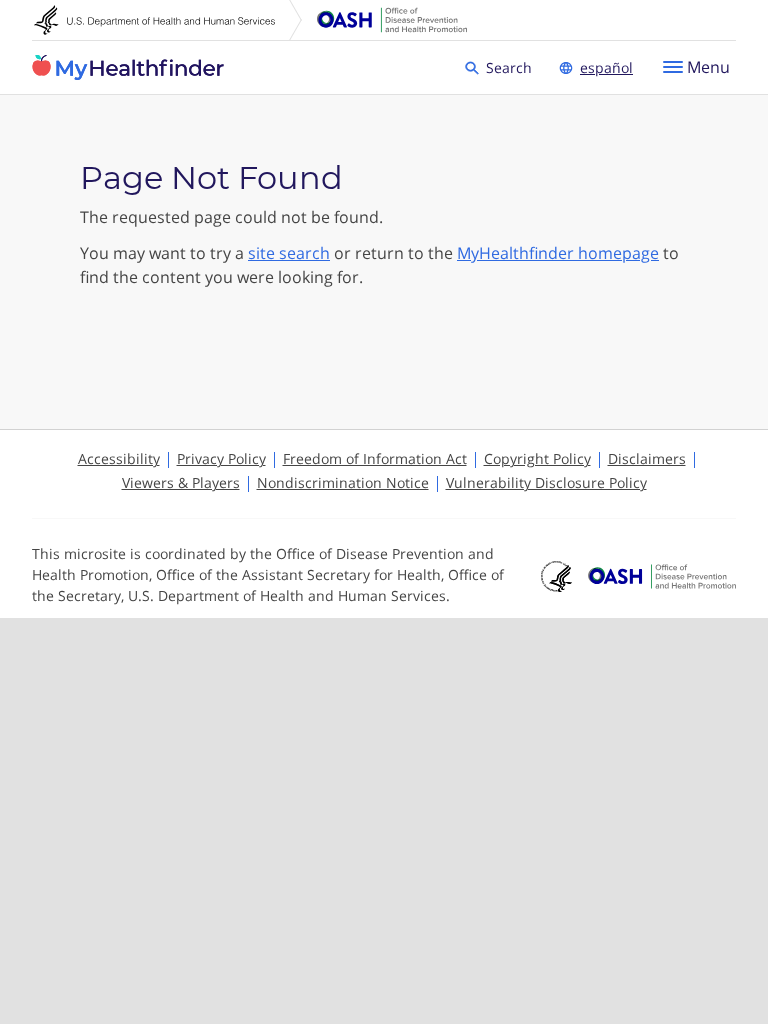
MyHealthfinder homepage (558, 253)
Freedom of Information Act (375, 458)
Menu (708, 67)
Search (512, 66)
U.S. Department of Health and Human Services (168, 20)
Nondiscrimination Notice (343, 482)
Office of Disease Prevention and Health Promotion (392, 20)
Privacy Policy (221, 458)
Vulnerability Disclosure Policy (546, 482)
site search (289, 253)
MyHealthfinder (128, 68)
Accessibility (119, 458)
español (606, 67)
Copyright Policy (537, 458)
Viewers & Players (181, 482)
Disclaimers (647, 458)
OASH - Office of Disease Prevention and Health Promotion (662, 577)
